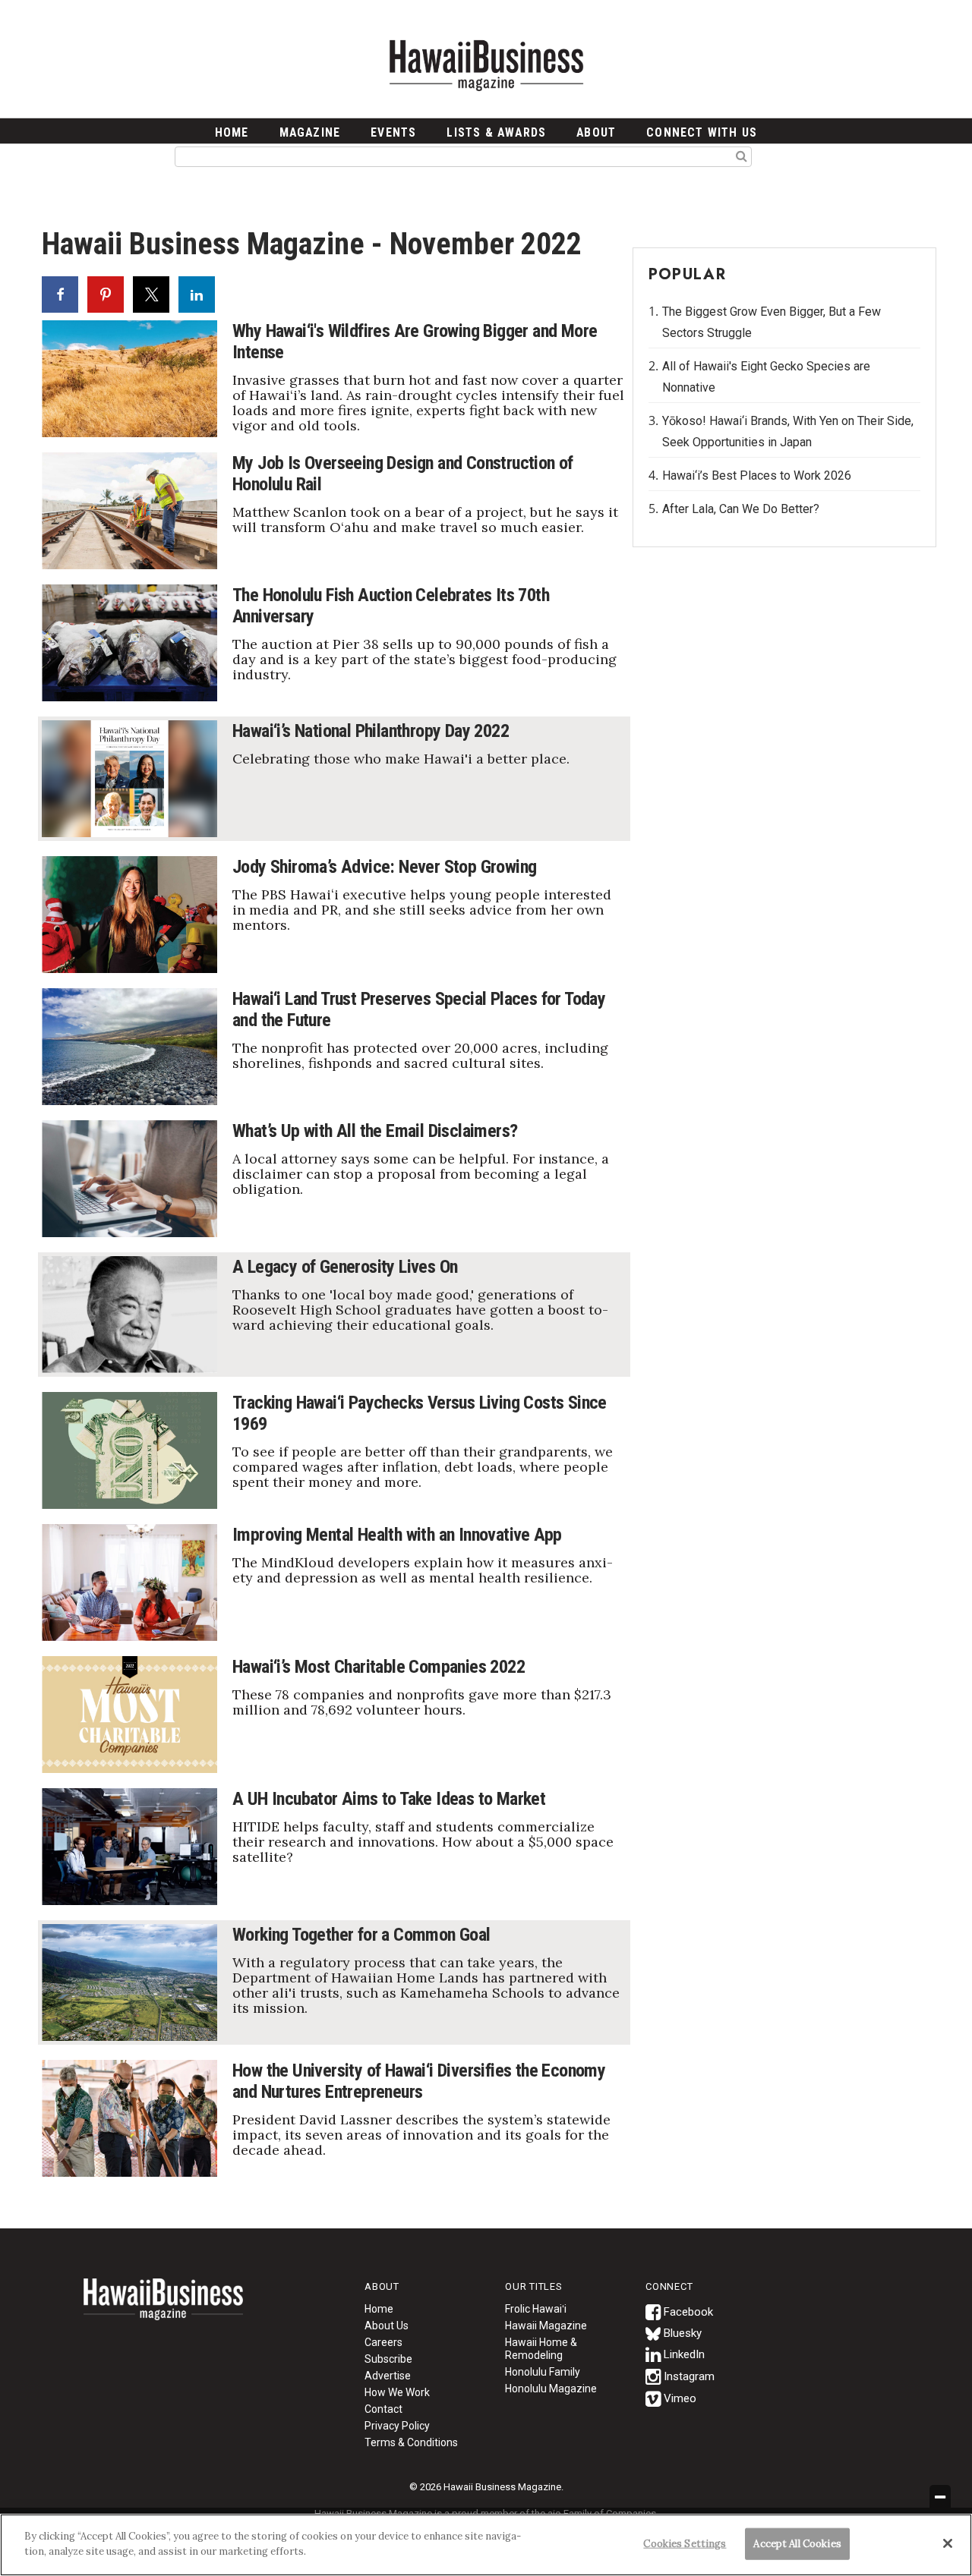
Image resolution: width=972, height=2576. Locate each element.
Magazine (310, 132)
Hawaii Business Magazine (486, 65)
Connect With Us (702, 132)
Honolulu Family (543, 2372)
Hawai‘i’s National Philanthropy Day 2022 (371, 731)
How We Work (397, 2392)
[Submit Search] (742, 156)
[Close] (948, 2543)
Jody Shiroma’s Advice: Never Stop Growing (384, 867)
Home (163, 2309)
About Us (387, 2326)
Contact (383, 2409)
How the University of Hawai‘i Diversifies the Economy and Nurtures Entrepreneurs (419, 2081)
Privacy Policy (397, 2426)
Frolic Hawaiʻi (536, 2309)
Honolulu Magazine (551, 2389)
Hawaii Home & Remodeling (541, 2349)
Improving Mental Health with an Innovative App (397, 1535)
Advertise (388, 2376)
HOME (232, 132)
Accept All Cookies (797, 2544)
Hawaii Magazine (546, 2326)
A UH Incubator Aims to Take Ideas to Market (389, 1799)
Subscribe (388, 2359)
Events (393, 132)
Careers (383, 2342)
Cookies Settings (685, 2544)
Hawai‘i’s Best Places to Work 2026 (757, 476)
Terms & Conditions (411, 2442)
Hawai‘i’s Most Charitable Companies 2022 (379, 1667)
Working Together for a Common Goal (361, 1935)
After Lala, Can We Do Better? (741, 509)
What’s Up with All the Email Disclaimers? (375, 1131)
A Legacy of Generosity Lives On (345, 1267)
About (596, 132)
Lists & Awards (496, 132)
